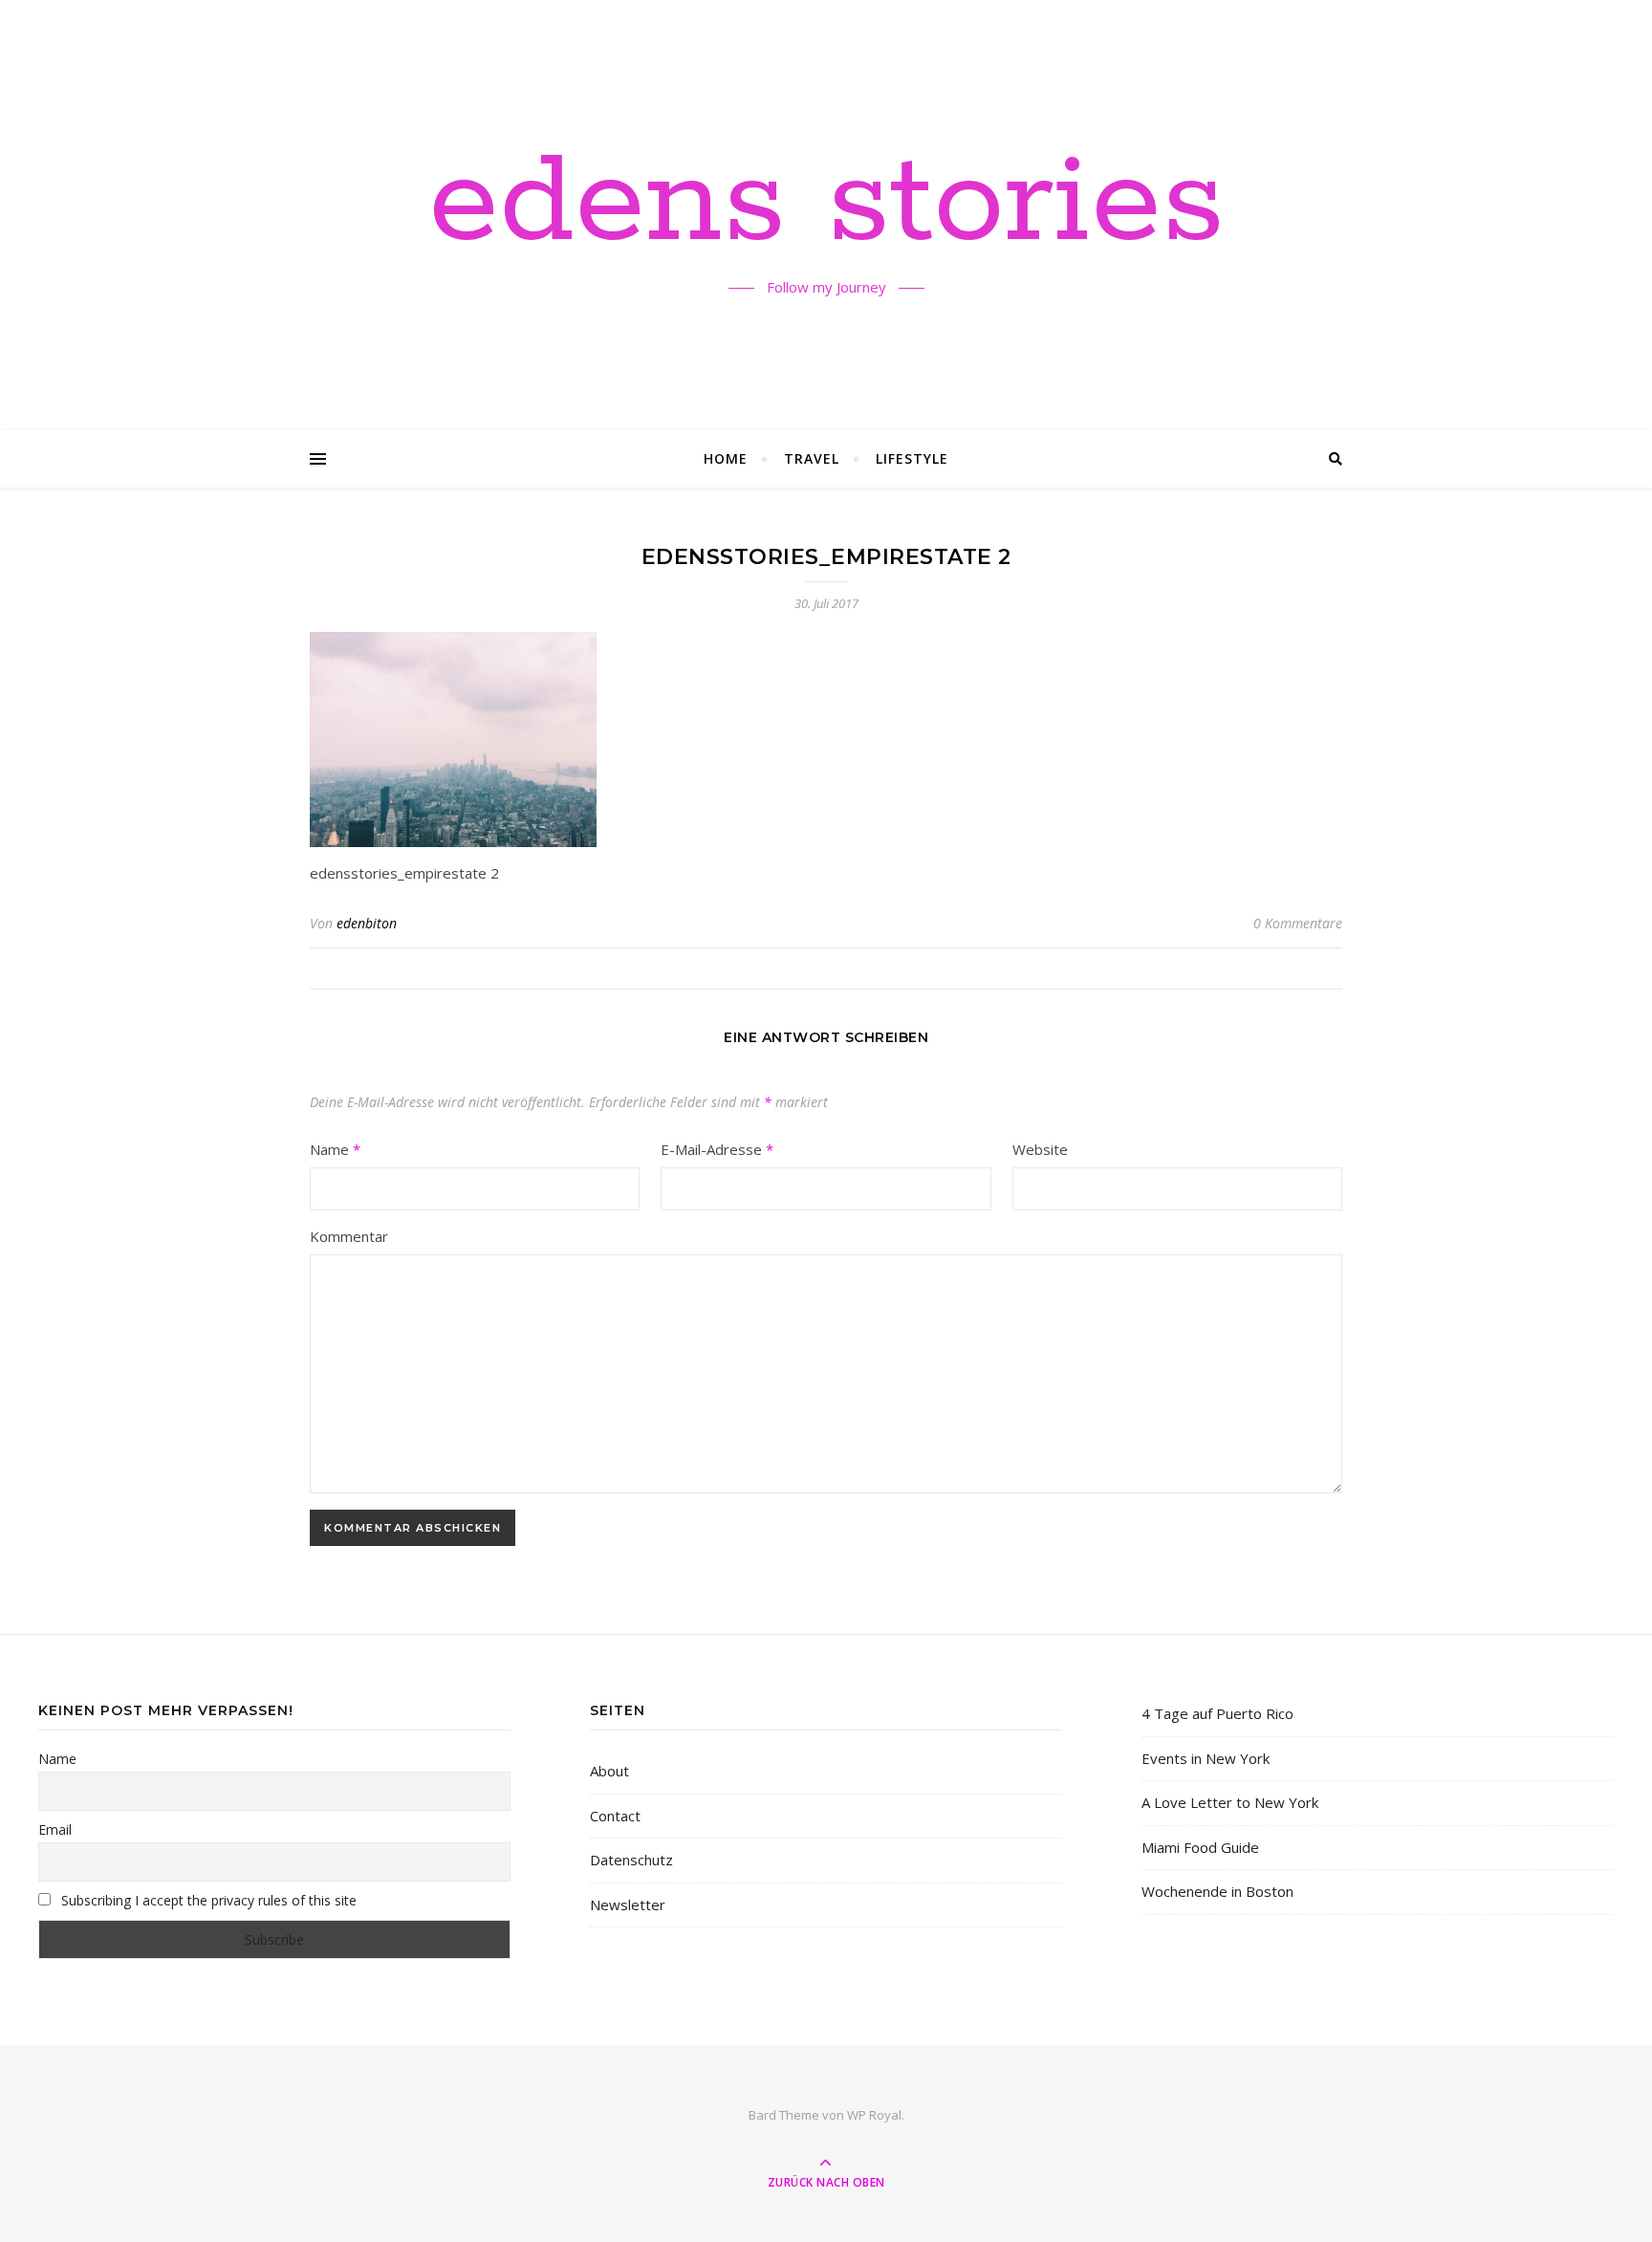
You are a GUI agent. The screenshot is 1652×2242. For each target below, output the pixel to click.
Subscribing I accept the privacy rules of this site (207, 1900)
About (609, 1771)
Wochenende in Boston (1217, 1891)
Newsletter (628, 1905)
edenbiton (367, 923)
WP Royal (874, 2115)
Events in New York (1206, 1758)
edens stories (826, 204)
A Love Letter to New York (1230, 1802)
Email (55, 1829)
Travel (812, 458)
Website (1040, 1149)
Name (335, 1149)
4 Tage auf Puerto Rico (1217, 1713)
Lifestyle (912, 458)
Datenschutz (631, 1860)
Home (726, 458)
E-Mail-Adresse (717, 1149)
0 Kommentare (1298, 923)
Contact (615, 1816)
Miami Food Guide (1200, 1847)
